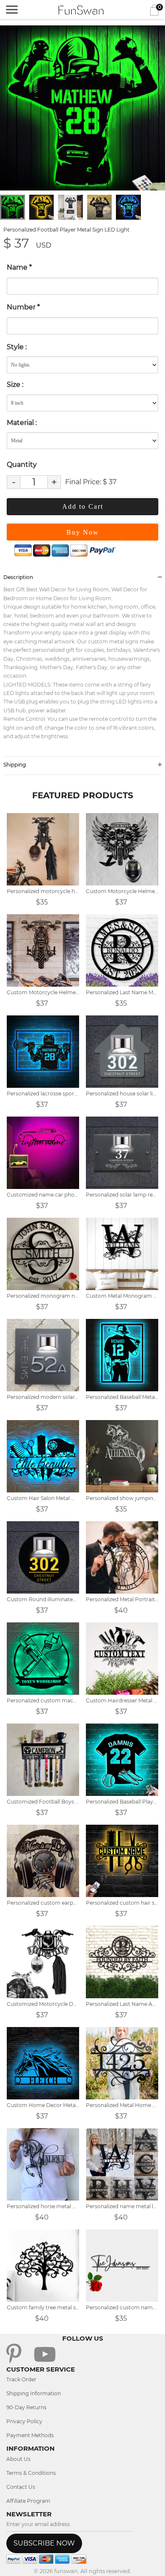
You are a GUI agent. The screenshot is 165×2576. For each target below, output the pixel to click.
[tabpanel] (82, 108)
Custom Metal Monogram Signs (122, 1296)
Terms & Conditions (31, 2473)
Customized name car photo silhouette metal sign (43, 1195)
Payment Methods (30, 2435)
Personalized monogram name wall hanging (43, 1296)
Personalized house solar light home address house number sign (122, 1094)
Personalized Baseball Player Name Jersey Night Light (122, 1802)
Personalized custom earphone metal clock (43, 1903)
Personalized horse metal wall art (43, 2206)
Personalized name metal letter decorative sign (122, 2206)
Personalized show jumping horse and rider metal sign (122, 1498)
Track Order (21, 2379)
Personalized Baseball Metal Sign (122, 1397)
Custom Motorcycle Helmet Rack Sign (43, 992)
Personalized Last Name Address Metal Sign (122, 2004)
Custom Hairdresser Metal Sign (122, 1700)
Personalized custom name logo (122, 2307)
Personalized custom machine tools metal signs (43, 1700)
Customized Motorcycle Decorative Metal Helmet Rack (43, 2004)
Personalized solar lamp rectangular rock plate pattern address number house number (122, 1195)
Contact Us (21, 2487)
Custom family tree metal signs (43, 2307)
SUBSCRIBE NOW (44, 2543)
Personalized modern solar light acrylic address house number (43, 1397)
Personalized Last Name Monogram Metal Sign (122, 992)
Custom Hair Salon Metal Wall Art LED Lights (43, 1498)
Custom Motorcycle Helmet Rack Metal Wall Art (122, 891)
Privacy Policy (24, 2421)
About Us (18, 2459)
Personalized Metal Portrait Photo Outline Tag (122, 1599)
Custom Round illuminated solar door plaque (43, 1599)
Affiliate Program (28, 2501)
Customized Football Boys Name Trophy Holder (43, 1802)
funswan (66, 2571)
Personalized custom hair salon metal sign (122, 1903)
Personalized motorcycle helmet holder (43, 891)
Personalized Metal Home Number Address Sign (122, 2105)
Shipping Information (34, 2393)
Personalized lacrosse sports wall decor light (43, 1094)
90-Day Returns (26, 2407)
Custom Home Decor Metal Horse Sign (43, 2105)
